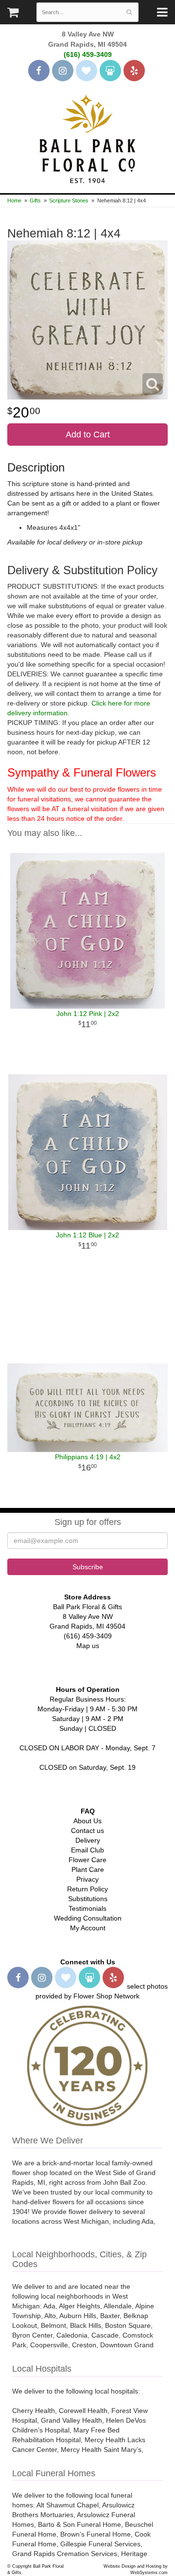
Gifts (35, 200)
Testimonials (87, 1908)
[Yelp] (134, 71)
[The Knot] (87, 71)
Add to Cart (88, 435)
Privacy (87, 1879)
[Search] (130, 12)
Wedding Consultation (88, 1918)
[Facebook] (39, 71)
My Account (88, 1928)
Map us (88, 1646)
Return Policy (87, 1889)
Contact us (87, 1831)
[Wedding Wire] (110, 71)
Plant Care (88, 1869)
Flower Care (87, 1860)
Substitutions (88, 1899)
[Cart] (13, 15)
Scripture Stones (69, 200)
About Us (87, 1821)
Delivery (88, 1840)
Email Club (87, 1850)
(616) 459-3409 (88, 54)
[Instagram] (63, 71)
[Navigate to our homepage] (87, 138)
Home (14, 200)
